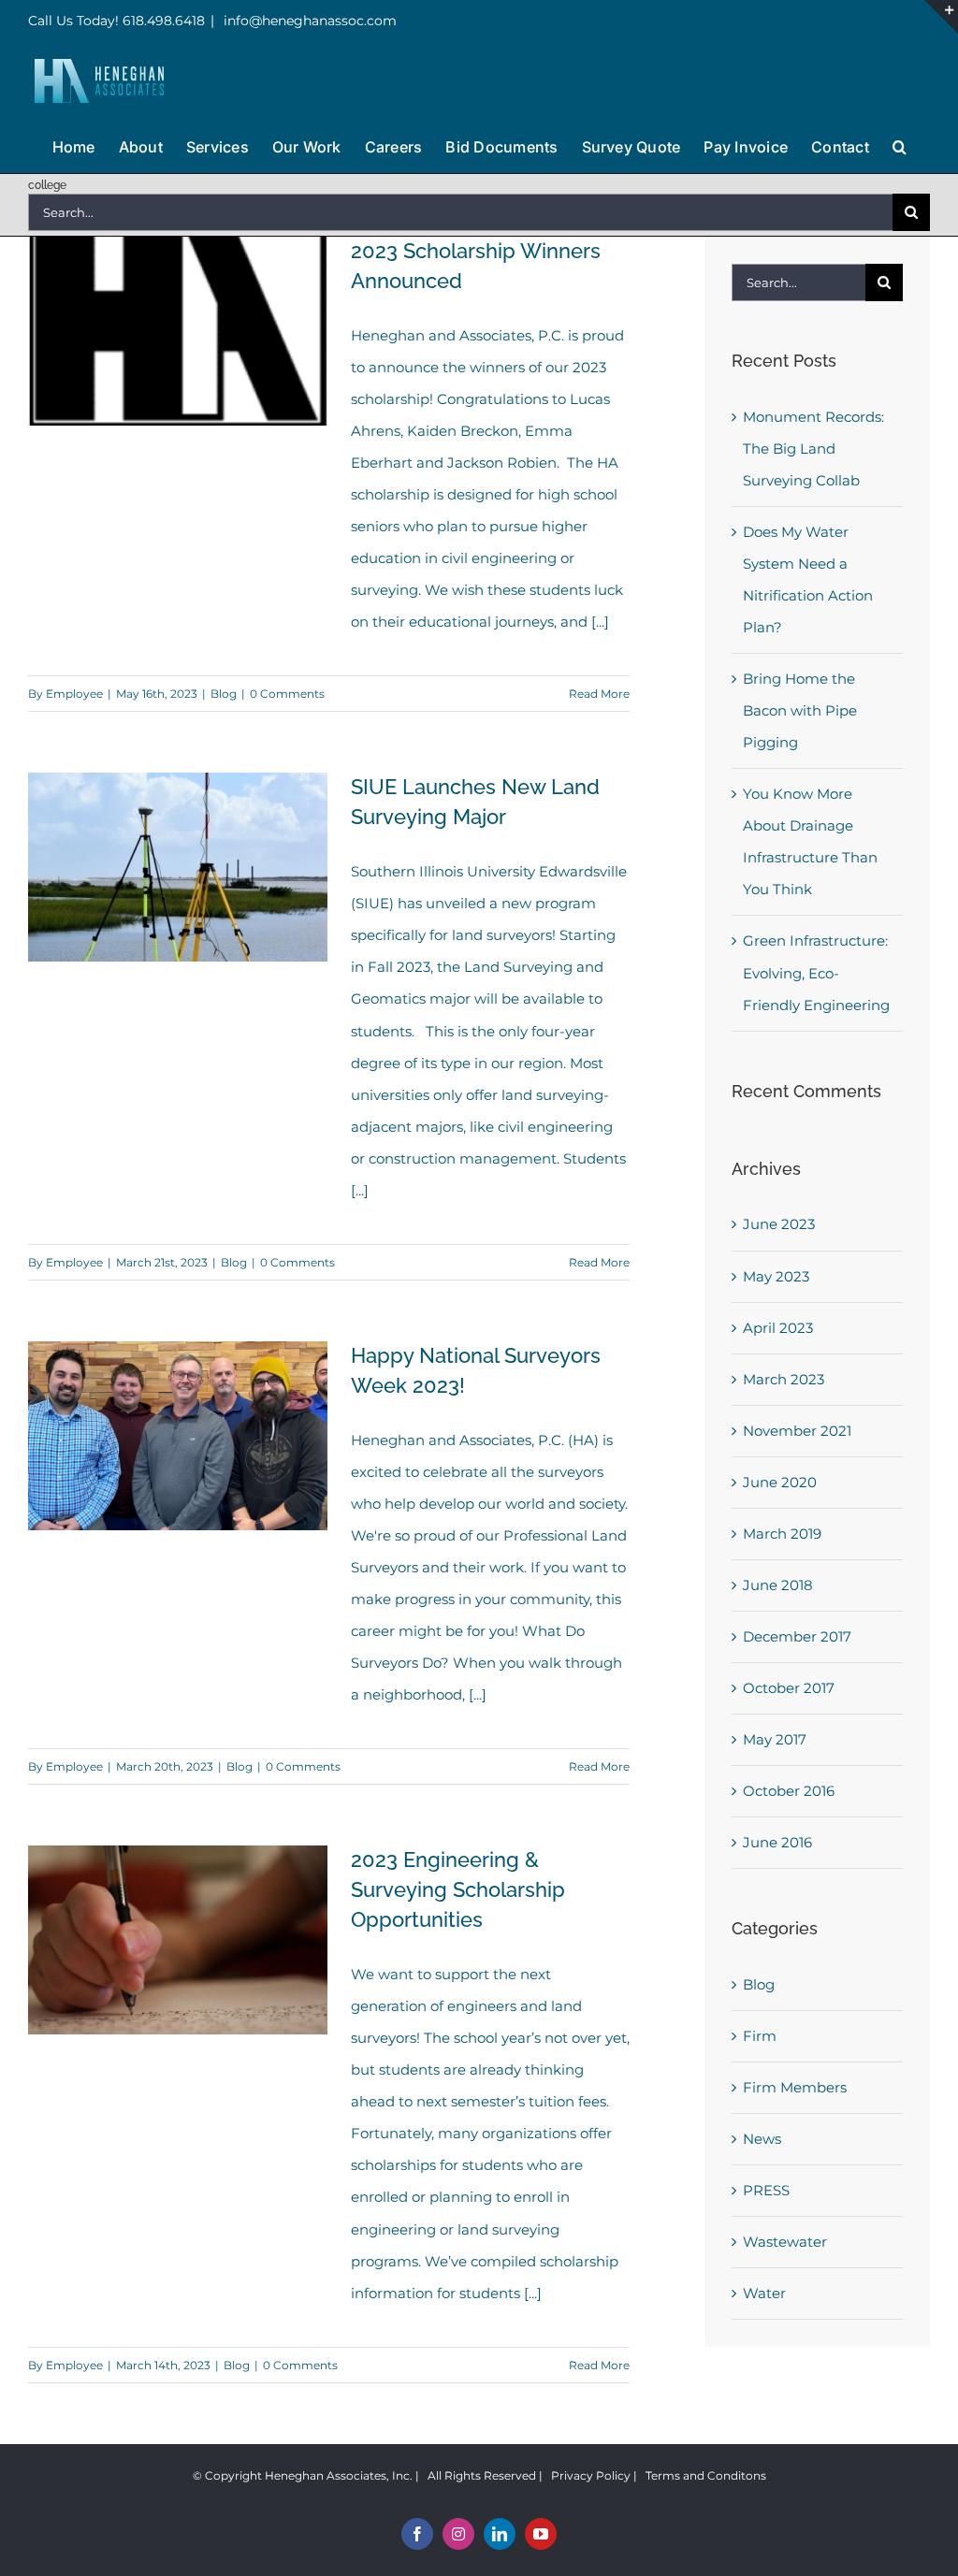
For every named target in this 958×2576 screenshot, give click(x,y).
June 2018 (778, 1585)
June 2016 (777, 1842)
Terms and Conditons (706, 2475)
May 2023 (776, 1276)
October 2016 (789, 1791)
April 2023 (778, 1328)
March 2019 (782, 1534)
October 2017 (789, 1688)
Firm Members (795, 2087)
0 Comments (287, 694)
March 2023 (784, 1379)
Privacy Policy (591, 2475)
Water (764, 2293)
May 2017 (775, 1739)
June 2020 (780, 1482)
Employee (74, 694)
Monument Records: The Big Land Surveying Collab (813, 449)
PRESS (766, 2190)
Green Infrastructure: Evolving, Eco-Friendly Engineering (816, 972)
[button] (900, 145)
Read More (599, 694)
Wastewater (785, 2242)
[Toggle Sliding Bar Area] (941, 17)
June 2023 (779, 1224)
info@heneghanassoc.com (308, 21)
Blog (224, 694)
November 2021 (797, 1431)
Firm (760, 2036)
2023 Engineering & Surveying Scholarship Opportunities (458, 1889)
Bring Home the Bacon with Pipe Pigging (800, 710)
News (762, 2139)
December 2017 (797, 1636)
